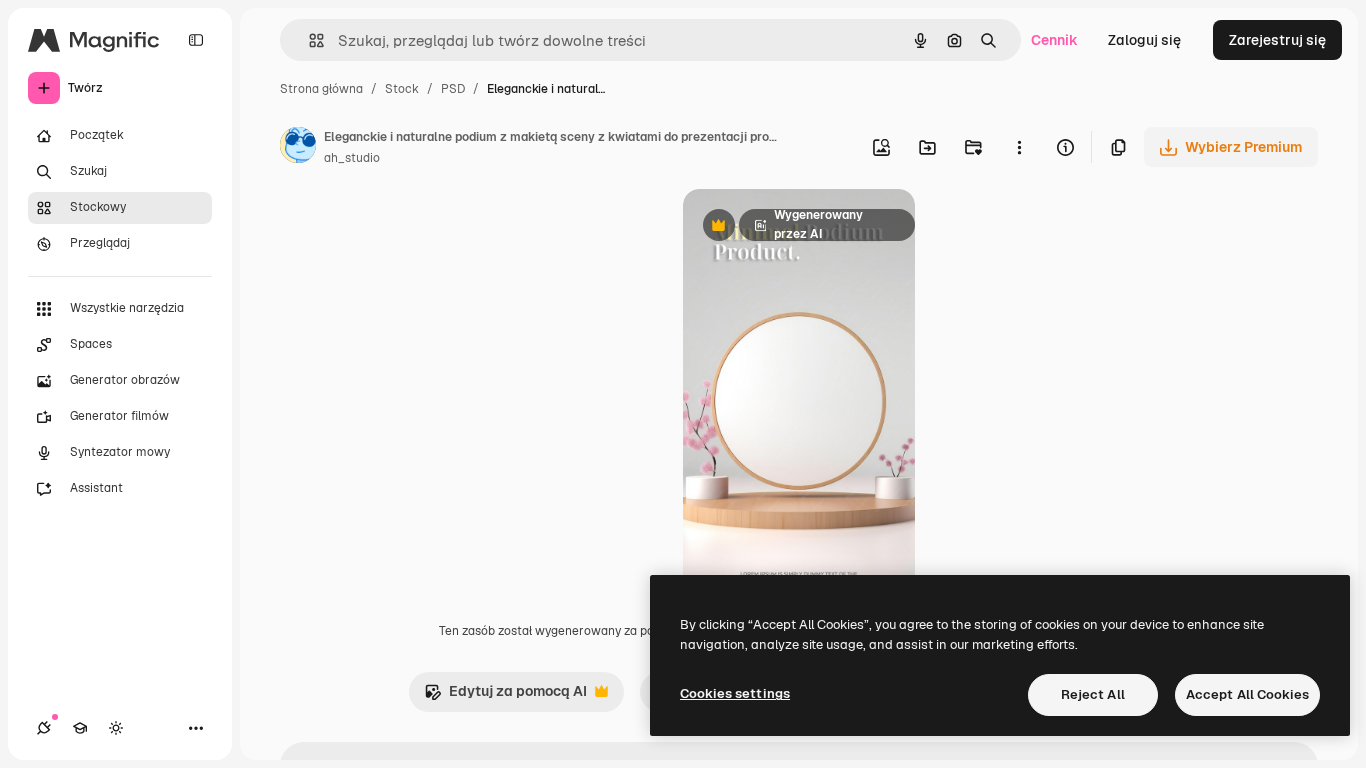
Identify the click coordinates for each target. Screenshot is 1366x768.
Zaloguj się (1144, 40)
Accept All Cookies (1247, 694)
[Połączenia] (44, 728)
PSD (453, 89)
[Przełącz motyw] (116, 728)
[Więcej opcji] (1019, 147)
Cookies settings (735, 693)
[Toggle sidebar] (196, 40)
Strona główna (321, 89)
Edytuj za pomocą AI (505, 696)
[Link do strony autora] (298, 148)
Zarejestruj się (1277, 40)
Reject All (1093, 694)
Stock (402, 89)
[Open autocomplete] (308, 40)
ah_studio (352, 158)
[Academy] (80, 728)
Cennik (1054, 40)
